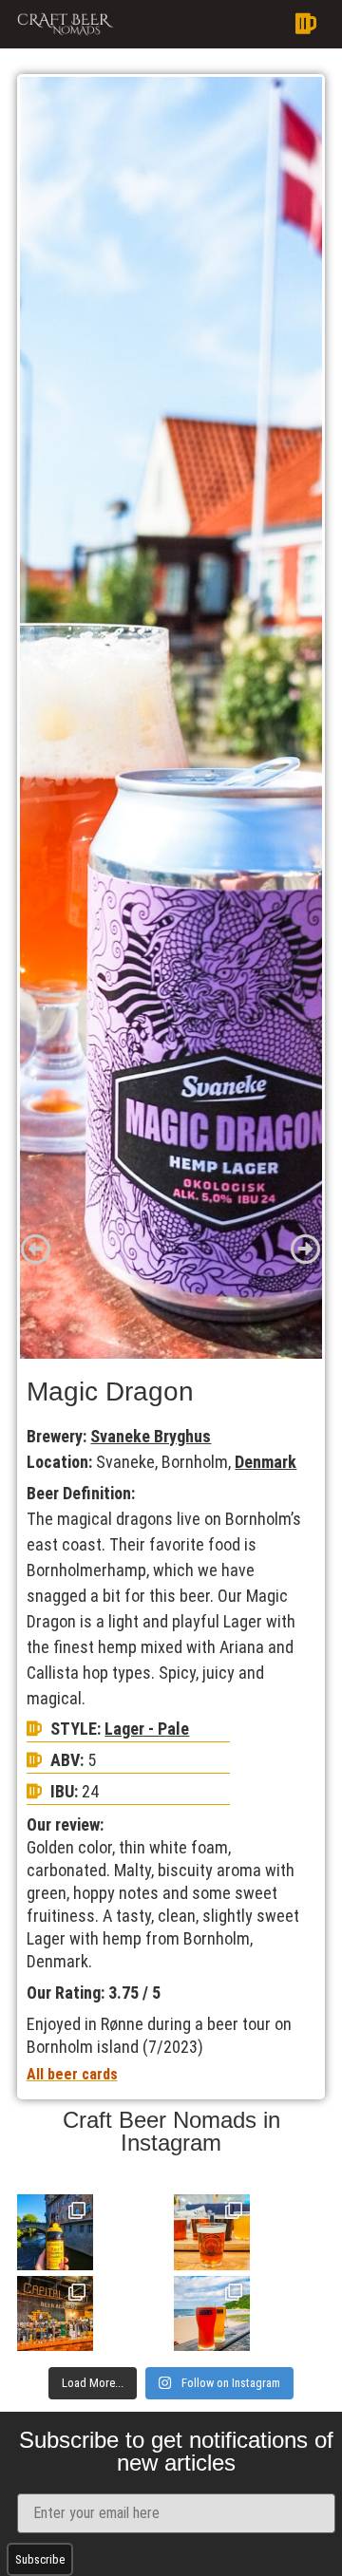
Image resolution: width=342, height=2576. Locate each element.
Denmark (266, 1462)
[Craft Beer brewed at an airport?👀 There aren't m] (212, 2232)
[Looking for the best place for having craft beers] (55, 2314)
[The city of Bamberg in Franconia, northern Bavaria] (55, 2232)
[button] (225, 25)
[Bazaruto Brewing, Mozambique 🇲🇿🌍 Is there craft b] (212, 2314)
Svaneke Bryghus (151, 1436)
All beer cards (72, 2074)
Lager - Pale (147, 1729)
